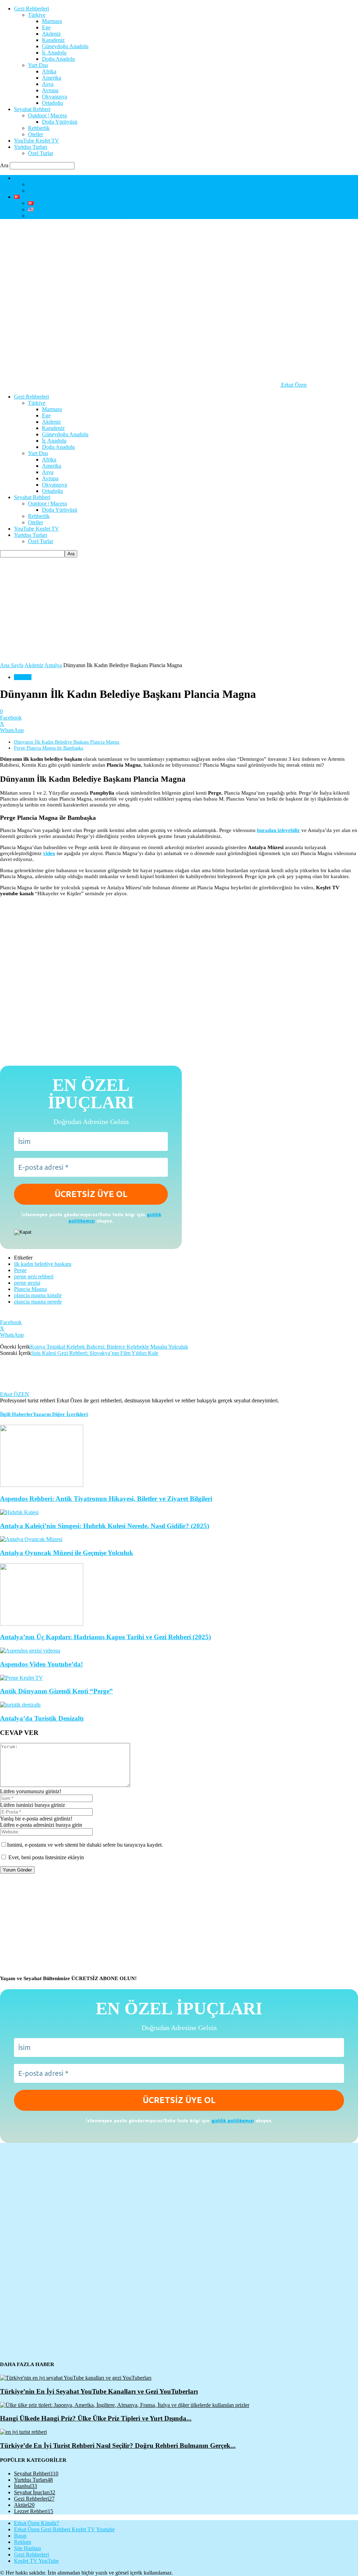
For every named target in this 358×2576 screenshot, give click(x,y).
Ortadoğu (52, 103)
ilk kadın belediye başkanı (43, 1264)
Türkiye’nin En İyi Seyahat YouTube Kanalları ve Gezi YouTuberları (99, 2391)
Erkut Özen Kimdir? (37, 178)
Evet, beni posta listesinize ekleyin (45, 1857)
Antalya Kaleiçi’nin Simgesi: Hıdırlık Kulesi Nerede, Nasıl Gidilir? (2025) (105, 1526)
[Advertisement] (179, 610)
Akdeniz (51, 34)
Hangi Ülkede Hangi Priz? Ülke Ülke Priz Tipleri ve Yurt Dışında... (96, 2418)
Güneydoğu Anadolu (65, 46)
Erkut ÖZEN (15, 1394)
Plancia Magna (30, 1289)
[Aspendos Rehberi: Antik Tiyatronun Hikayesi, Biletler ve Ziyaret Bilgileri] (42, 1485)
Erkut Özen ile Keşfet (52, 184)
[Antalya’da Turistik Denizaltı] (20, 1705)
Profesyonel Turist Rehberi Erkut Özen (71, 191)
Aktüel (24, 2505)
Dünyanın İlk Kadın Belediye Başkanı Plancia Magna (67, 742)
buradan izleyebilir (278, 830)
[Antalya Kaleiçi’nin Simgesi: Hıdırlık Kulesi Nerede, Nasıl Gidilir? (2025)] (19, 1512)
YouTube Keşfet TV (37, 141)
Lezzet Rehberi (34, 2511)
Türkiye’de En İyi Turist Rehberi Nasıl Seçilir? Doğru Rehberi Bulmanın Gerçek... (118, 2446)
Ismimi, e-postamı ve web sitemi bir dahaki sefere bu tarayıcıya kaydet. (85, 1845)
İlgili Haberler (16, 1414)
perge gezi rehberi (34, 1276)
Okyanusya (55, 97)
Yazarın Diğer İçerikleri (60, 1414)
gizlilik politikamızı (233, 2120)
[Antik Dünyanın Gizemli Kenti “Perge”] (22, 1678)
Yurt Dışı (38, 65)
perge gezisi (27, 1283)
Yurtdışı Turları (31, 147)
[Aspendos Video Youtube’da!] (30, 1651)
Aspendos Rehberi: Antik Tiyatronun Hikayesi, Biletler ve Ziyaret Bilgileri (106, 1499)
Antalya (53, 665)
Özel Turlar (41, 153)
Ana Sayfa (12, 665)
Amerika (52, 78)
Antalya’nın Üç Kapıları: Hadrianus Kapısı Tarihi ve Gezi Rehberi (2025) (105, 1637)
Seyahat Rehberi (32, 109)
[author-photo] (17, 1388)
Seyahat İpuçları (35, 2492)
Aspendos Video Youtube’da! (41, 1664)
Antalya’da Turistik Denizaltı (42, 1718)
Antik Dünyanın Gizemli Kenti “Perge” (56, 1691)
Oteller (35, 134)
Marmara (52, 21)
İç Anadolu (54, 53)
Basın (20, 2536)
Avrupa (50, 90)
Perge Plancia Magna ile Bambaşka (49, 748)
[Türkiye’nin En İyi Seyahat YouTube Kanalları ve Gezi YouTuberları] (76, 2378)
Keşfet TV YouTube (36, 2561)
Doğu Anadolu (58, 59)
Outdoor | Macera (47, 115)
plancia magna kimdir (38, 1295)
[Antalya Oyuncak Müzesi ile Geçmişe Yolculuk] (31, 1539)
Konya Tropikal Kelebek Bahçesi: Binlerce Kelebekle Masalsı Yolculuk (109, 1347)
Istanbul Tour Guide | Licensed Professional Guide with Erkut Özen (103, 216)
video (49, 853)
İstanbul (26, 2486)
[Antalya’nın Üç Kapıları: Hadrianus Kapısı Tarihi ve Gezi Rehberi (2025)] (42, 1624)
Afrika (49, 71)
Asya (48, 84)
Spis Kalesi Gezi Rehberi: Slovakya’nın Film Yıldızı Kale (95, 1353)
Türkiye (37, 15)
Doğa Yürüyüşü (60, 122)
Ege (46, 27)
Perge (20, 1270)
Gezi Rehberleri (31, 9)
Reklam (23, 2542)
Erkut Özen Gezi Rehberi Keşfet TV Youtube (64, 2529)
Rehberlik (39, 128)
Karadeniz (53, 40)
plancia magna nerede (38, 1302)
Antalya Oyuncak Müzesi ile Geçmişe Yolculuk (67, 1553)
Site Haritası (27, 2548)
